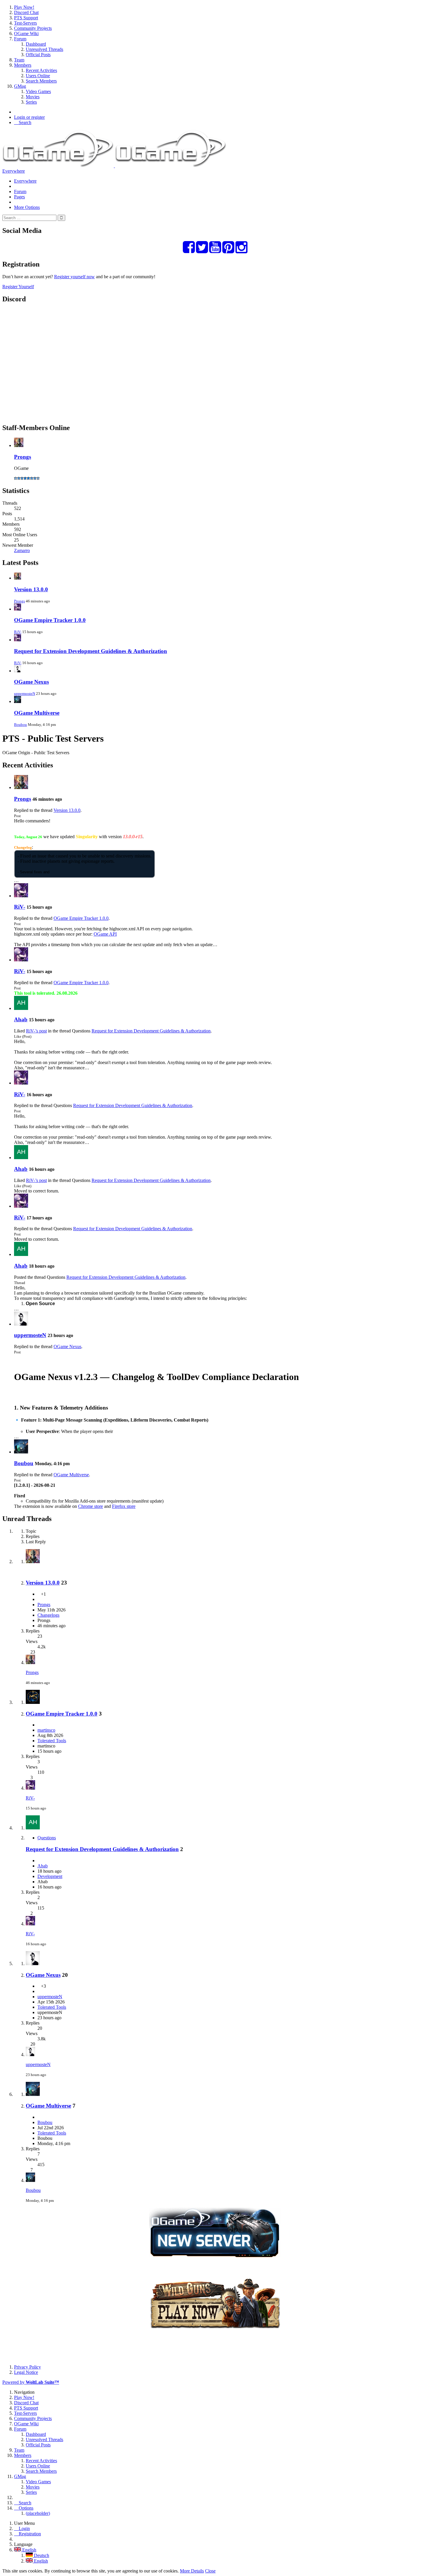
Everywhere (14, 171)
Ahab (21, 1019)
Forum (20, 191)
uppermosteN (25, 694)
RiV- (18, 632)
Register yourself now (74, 277)
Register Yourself (18, 287)
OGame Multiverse (37, 713)
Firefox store (124, 1506)
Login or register (29, 117)
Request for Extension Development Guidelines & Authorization (91, 651)
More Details (192, 2571)
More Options (27, 207)
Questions (47, 1838)
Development (50, 1876)
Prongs (23, 457)
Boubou (20, 725)
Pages (19, 197)
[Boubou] (21, 1452)
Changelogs (48, 1615)
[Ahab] (21, 1008)
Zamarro (22, 550)
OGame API (105, 934)
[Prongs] (21, 787)
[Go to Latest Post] (30, 1662)
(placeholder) (38, 2513)
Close (210, 2571)
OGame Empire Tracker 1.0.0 (50, 620)
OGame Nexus (31, 682)
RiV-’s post (36, 1031)
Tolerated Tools (52, 1741)
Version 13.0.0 (31, 589)
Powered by (31, 2382)
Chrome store (91, 1506)
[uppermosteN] (21, 1324)
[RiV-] (21, 896)
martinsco (46, 1730)
